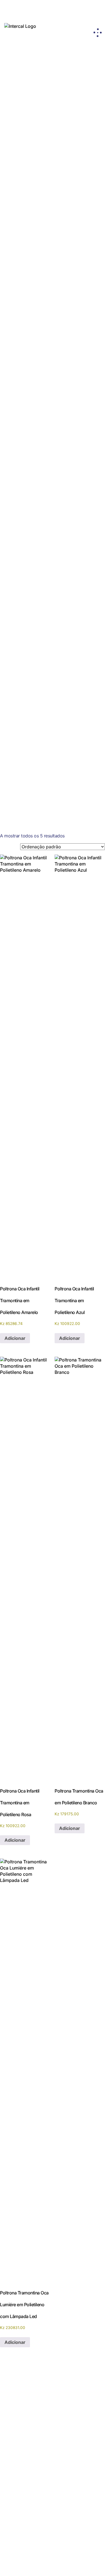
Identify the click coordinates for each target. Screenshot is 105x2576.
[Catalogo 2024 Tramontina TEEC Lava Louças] (50, 567)
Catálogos (17, 2461)
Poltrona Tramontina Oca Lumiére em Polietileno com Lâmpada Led (28, 455)
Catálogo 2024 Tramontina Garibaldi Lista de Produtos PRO (48, 605)
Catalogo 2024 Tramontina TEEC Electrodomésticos (38, 557)
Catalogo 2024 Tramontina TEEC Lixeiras (46, 535)
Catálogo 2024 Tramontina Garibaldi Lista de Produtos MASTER (48, 768)
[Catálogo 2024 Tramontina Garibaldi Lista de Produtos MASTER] (50, 754)
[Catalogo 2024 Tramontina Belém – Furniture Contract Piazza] (50, 654)
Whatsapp (22, 2525)
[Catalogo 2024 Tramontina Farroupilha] (50, 738)
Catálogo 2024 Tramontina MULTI (39, 784)
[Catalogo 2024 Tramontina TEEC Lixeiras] (50, 524)
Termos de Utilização (74, 2486)
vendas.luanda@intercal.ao (29, 2519)
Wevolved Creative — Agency (66, 2564)
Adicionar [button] (15, 1338)
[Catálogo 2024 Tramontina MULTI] (45, 776)
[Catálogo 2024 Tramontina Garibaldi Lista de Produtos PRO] (50, 592)
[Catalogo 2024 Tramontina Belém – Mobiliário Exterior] (50, 678)
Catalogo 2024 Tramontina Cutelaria (43, 732)
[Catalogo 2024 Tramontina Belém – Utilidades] (50, 702)
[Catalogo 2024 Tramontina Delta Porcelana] (50, 616)
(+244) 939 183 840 (71, 2511)
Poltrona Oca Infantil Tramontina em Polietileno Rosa (76, 290)
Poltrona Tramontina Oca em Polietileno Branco (76, 372)
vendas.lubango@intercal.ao (80, 2519)
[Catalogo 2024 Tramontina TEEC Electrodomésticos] (50, 543)
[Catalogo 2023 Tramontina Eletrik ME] (48, 637)
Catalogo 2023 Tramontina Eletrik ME (43, 646)
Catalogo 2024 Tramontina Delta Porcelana (39, 630)
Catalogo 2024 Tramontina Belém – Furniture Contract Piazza (41, 668)
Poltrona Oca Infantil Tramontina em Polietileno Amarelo (28, 290)
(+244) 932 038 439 (21, 2511)
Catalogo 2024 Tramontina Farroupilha (46, 746)
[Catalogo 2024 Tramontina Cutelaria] (47, 724)
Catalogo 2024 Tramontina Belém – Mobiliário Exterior (41, 692)
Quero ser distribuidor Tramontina (53, 2419)
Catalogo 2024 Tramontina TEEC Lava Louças (43, 581)
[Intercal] (20, 26)
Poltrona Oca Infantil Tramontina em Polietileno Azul (28, 372)
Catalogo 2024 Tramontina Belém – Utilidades (41, 716)
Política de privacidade (75, 2463)
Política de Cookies (75, 2474)
